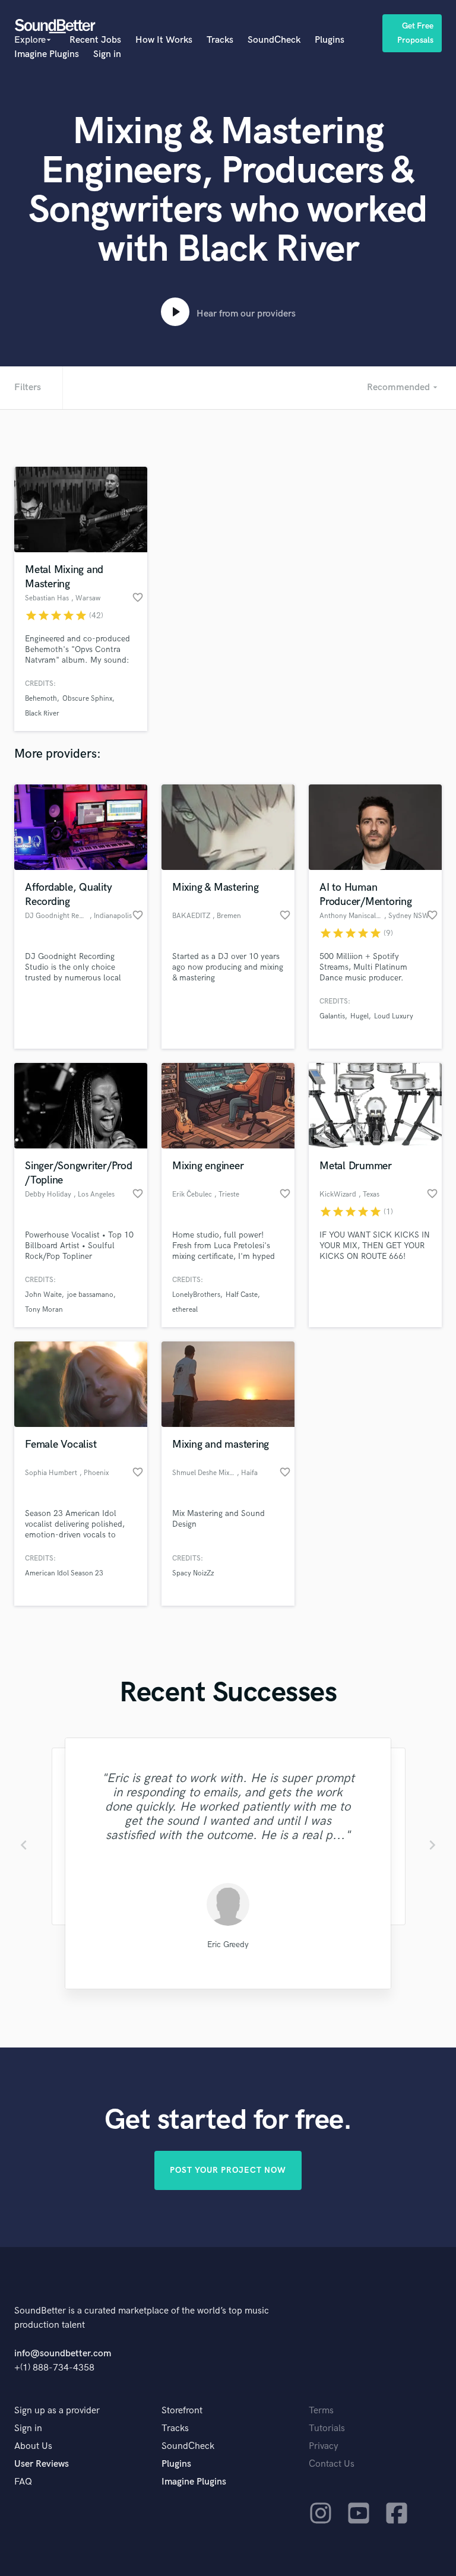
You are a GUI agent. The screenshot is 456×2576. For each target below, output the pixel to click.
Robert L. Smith (228, 1944)
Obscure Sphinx (87, 699)
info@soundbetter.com (63, 2354)
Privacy (324, 2446)
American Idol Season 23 (64, 1573)
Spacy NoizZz (193, 1573)
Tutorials (327, 2428)
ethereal (185, 1310)
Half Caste (242, 1295)
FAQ (23, 2482)
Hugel (360, 1016)
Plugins (330, 40)
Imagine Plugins (47, 54)
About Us (33, 2446)
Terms (321, 2411)
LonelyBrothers (196, 1295)
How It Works (164, 40)
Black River (42, 713)
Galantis (332, 1016)
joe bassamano (90, 1295)
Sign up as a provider (57, 2411)
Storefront (182, 2411)
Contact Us (332, 2464)
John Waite (43, 1295)
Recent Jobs (95, 40)
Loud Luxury (394, 1016)
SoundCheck (274, 40)
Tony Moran (44, 1310)
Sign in (107, 54)
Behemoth (41, 699)
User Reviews (42, 2464)
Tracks (220, 40)
